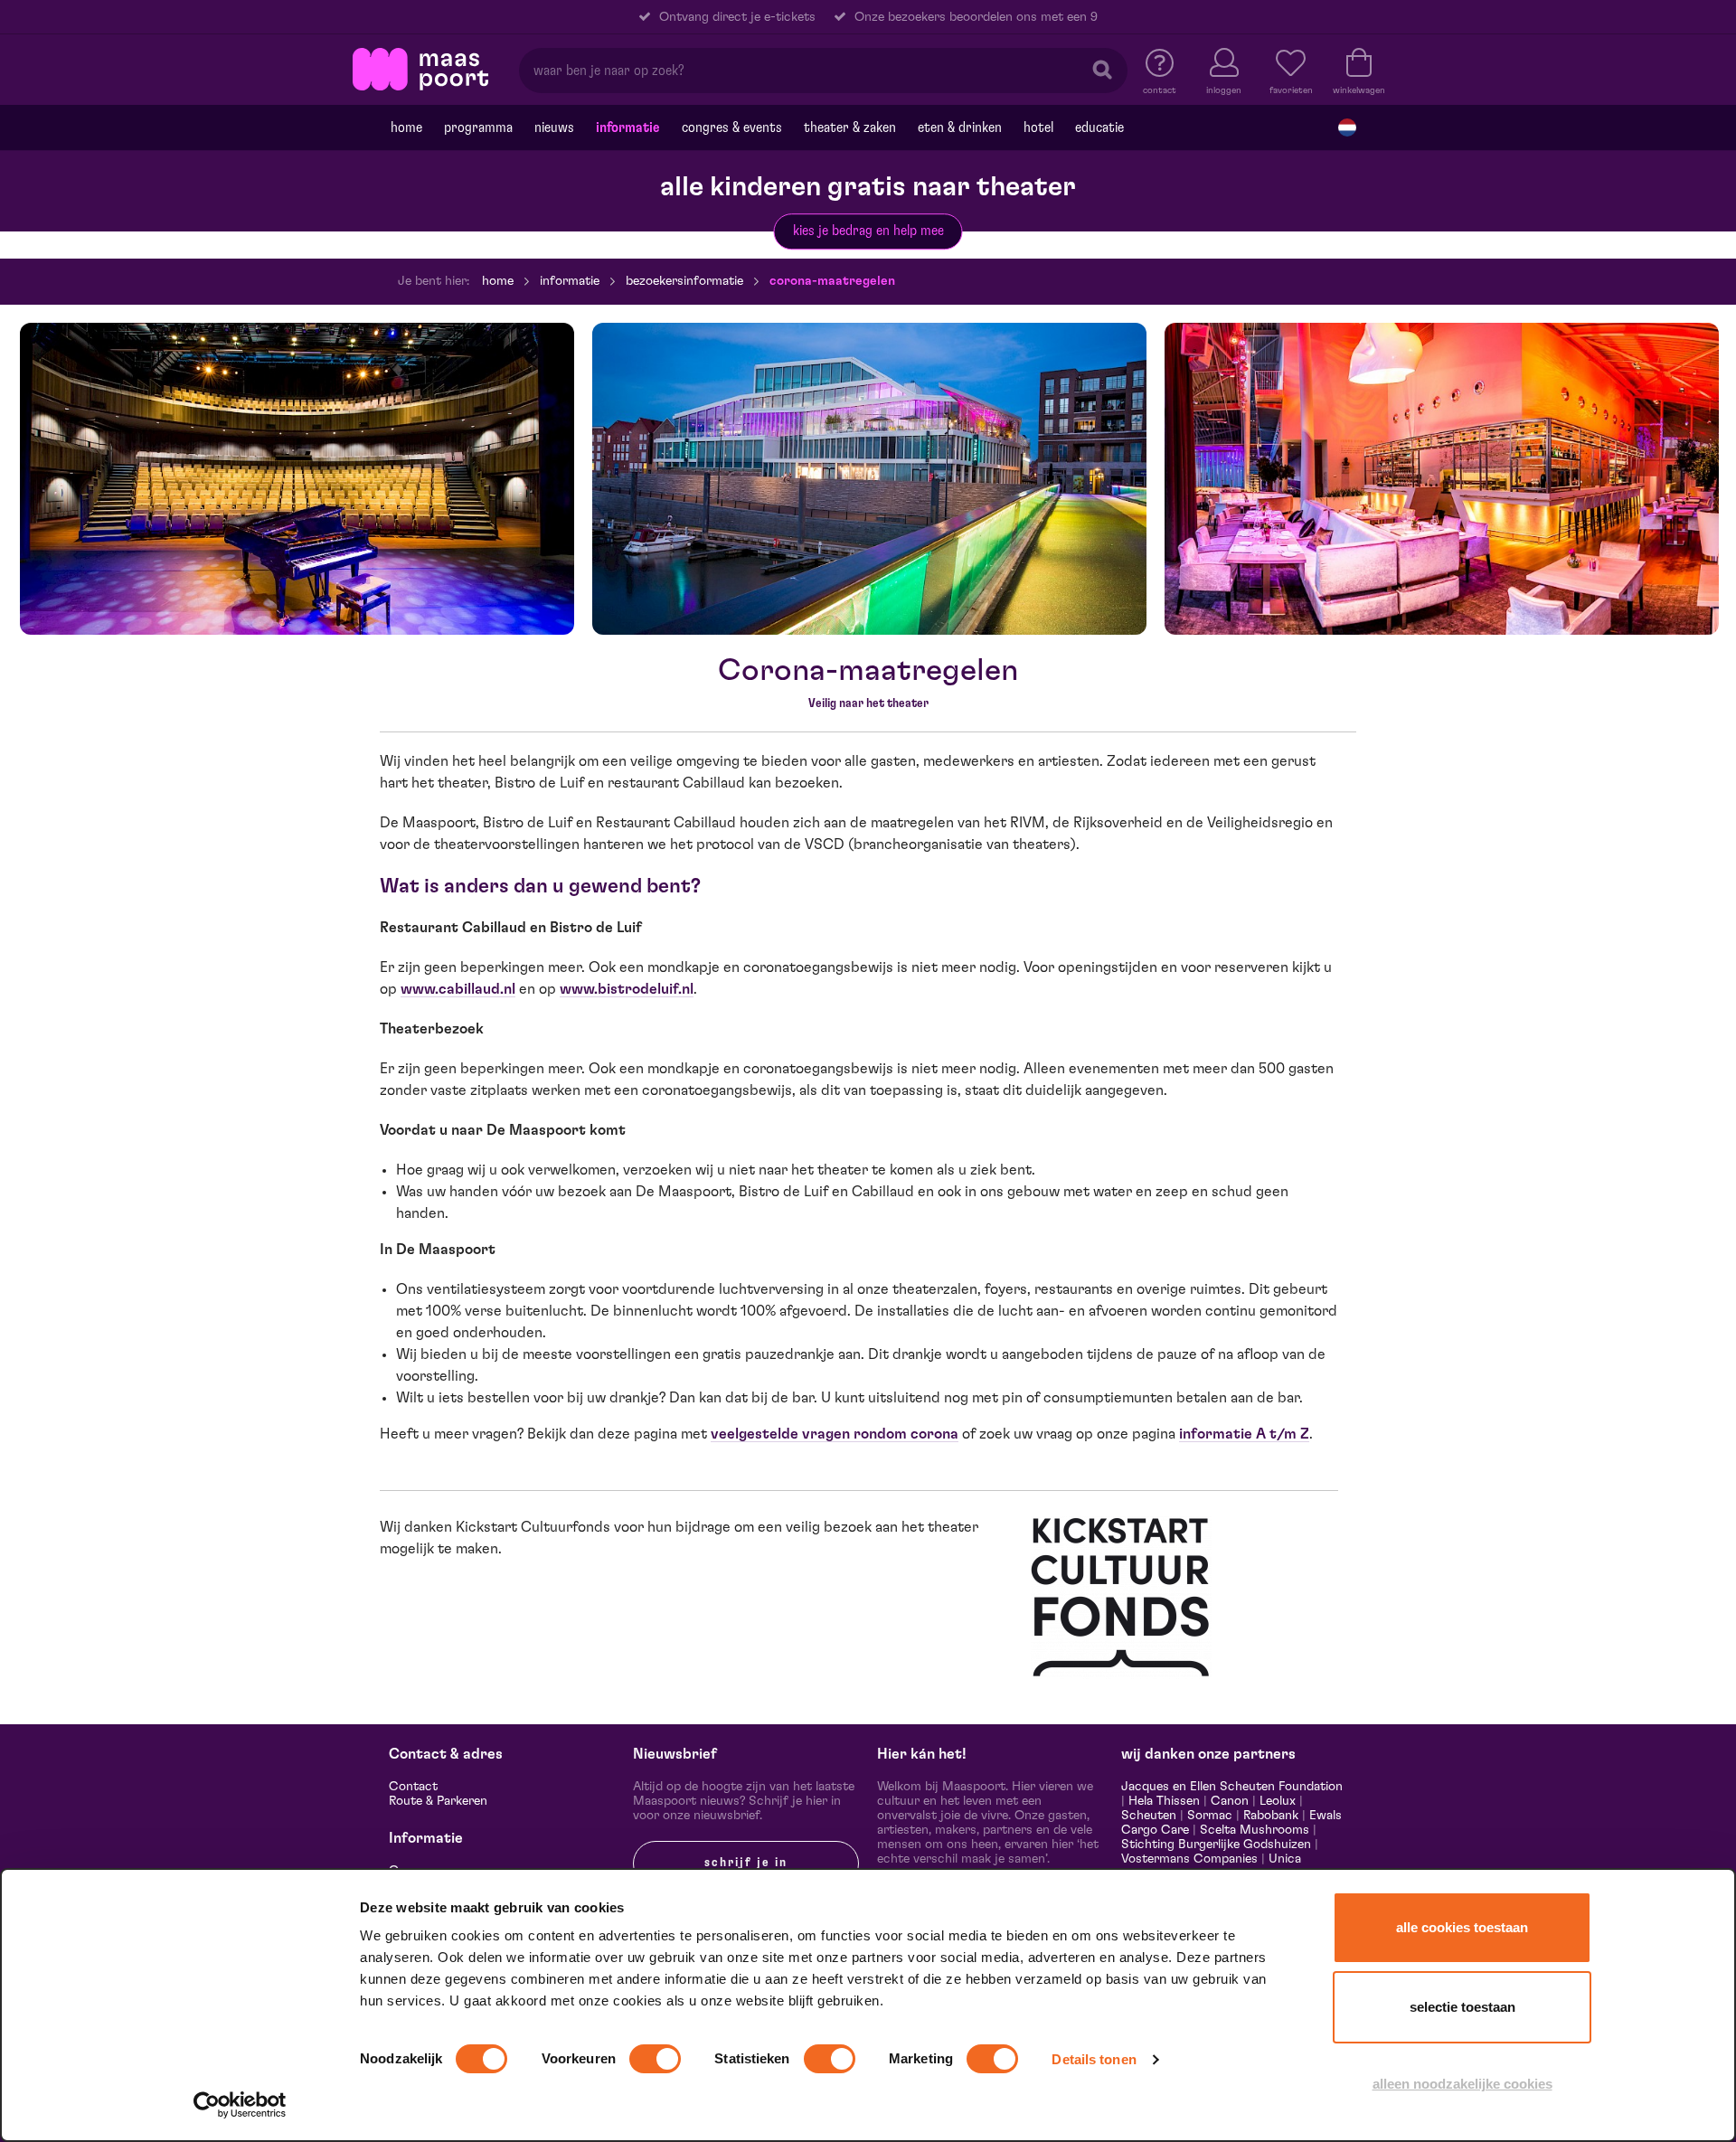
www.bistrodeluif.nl (627, 989)
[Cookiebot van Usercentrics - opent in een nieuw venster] (240, 2105)
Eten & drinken (960, 127)
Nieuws (554, 127)
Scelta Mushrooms (1253, 1830)
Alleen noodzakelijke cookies (1462, 2084)
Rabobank (1271, 1816)
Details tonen (1094, 2059)
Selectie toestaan (1462, 2007)
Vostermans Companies (1189, 1859)
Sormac (1210, 1816)
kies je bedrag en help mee (868, 231)
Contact (413, 1787)
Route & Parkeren (438, 1801)
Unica (1285, 1859)
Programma (478, 127)
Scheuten (1149, 1816)
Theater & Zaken (850, 127)
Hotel (1038, 127)
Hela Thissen (1164, 1801)
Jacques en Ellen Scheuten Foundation (1232, 1787)
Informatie (628, 127)
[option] (297, 479)
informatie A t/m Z (1244, 1434)
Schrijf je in (746, 1863)
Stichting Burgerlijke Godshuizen (1216, 1845)
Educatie (1099, 127)
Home (406, 127)
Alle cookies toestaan (1462, 1927)
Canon (1230, 1801)
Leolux (1278, 1801)
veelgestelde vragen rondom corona (835, 1434)
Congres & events (732, 127)
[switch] (655, 2059)
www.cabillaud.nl (458, 989)
